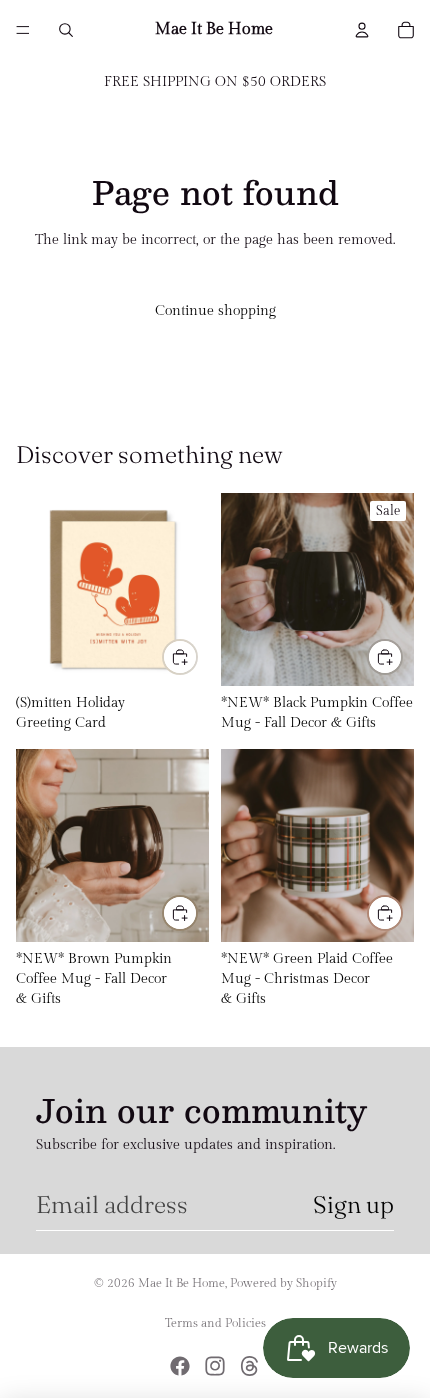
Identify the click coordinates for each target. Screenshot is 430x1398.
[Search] (66, 30)
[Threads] (250, 1366)
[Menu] (23, 30)
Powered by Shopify (283, 1283)
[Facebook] (180, 1366)
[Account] (362, 30)
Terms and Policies (215, 1323)
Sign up (353, 1204)
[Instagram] (215, 1366)
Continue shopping (215, 311)
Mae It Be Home (181, 1283)
